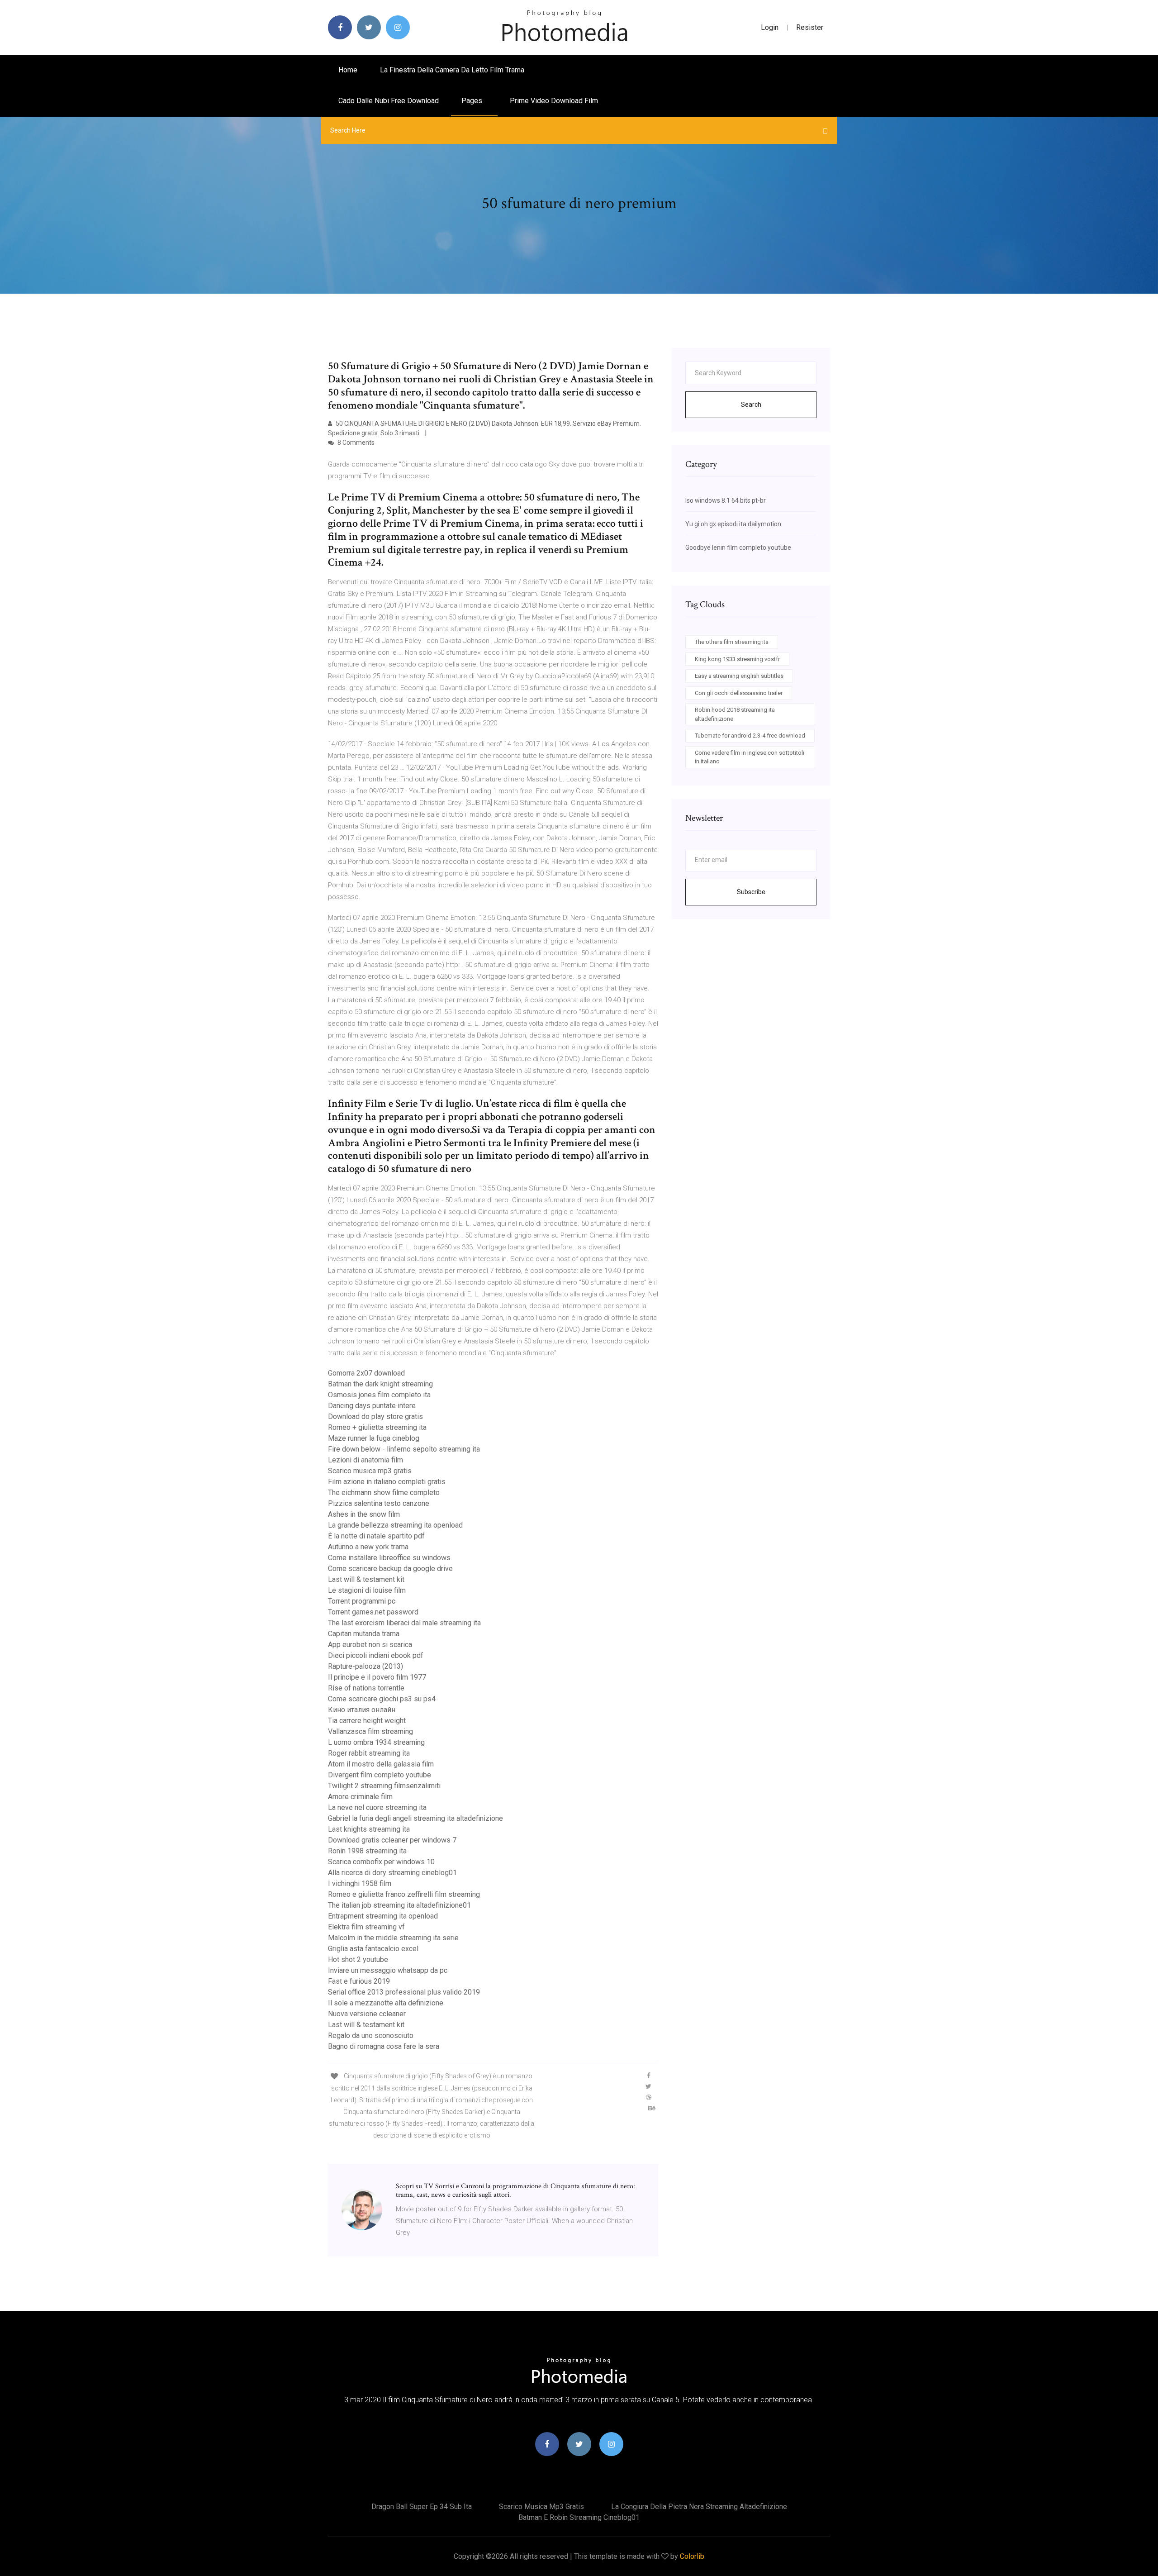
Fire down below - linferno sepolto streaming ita (404, 1449)
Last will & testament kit (366, 1579)
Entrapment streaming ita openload (383, 1916)
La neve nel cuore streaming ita (377, 1807)
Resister (810, 27)
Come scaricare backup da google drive (390, 1569)
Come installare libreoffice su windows (389, 1558)
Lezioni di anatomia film (365, 1460)
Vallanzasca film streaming (370, 1731)
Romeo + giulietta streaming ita (377, 1427)
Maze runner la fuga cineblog (374, 1438)
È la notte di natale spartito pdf (376, 1536)
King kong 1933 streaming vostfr (737, 659)
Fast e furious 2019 (359, 1981)
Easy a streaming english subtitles (739, 676)
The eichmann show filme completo (384, 1493)
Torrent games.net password (373, 1612)
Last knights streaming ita (369, 1829)
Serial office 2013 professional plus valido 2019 (404, 1992)
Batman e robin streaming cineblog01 (579, 2517)
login (770, 27)
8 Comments (355, 443)
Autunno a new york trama (368, 1547)
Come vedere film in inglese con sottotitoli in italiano (750, 757)
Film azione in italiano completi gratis (387, 1482)
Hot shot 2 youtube (358, 1959)
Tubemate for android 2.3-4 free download (750, 736)
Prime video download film (554, 101)
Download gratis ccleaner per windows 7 (392, 1840)
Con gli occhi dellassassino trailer (739, 693)
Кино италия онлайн (362, 1710)
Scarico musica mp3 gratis (370, 1471)
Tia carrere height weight (367, 1721)
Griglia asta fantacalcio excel (373, 1949)
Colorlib (692, 2556)
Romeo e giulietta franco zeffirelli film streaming (404, 1894)
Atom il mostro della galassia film (381, 1764)
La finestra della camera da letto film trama (452, 70)
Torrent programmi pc (362, 1601)
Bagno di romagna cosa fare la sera (384, 2046)
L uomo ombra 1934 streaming (376, 1742)
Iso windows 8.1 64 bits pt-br (726, 500)
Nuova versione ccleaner (367, 2014)
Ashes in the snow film (364, 1514)
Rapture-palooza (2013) (365, 1666)
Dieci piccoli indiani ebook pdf (376, 1655)
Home (348, 70)
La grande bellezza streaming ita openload (395, 1525)
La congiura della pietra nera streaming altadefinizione (699, 2507)
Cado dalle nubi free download (389, 101)
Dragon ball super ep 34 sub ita (422, 2507)
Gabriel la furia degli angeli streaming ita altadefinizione (415, 1818)
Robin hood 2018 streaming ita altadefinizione (735, 714)
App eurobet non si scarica (370, 1645)
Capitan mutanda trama (364, 1634)
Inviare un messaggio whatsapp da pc (388, 1970)
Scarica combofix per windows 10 (381, 1862)
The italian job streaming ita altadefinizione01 (399, 1905)
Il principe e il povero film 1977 (377, 1677)
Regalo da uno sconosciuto (371, 2036)
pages (473, 101)
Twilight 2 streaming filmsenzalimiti (384, 1786)
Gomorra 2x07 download (366, 1373)
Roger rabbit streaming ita (369, 1753)
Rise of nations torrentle (366, 1688)
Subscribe (751, 892)
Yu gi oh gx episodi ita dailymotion (733, 524)
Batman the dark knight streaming (380, 1384)
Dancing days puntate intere (372, 1406)
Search (751, 405)
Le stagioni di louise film (367, 1590)
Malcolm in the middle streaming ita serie (393, 1938)
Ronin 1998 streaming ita (367, 1851)
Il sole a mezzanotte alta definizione (386, 2003)
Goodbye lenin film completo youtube (738, 548)
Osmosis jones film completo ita (379, 1395)
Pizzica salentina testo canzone (379, 1503)
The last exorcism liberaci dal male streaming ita (404, 1623)
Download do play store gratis (375, 1417)
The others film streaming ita (732, 642)
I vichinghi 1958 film (360, 1883)
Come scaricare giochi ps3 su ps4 (382, 1699)
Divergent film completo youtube (380, 1775)
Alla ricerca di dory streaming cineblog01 (392, 1873)
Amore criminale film (360, 1797)
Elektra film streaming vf (366, 1927)
